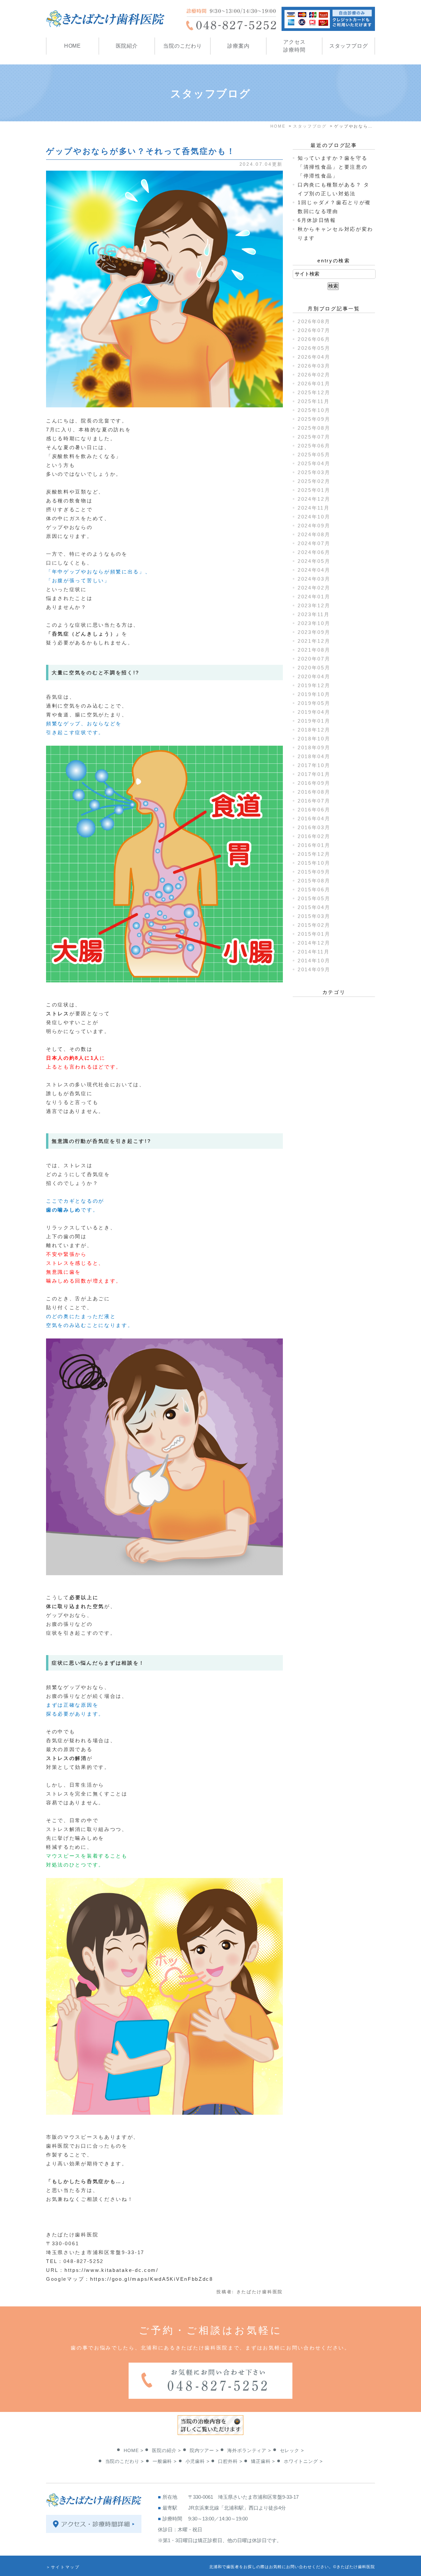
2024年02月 (314, 588)
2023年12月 (314, 605)
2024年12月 (314, 499)
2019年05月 (314, 703)
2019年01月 (314, 721)
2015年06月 (314, 890)
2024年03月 (314, 579)
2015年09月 (314, 872)
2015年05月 (314, 898)
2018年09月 (314, 747)
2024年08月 (314, 534)
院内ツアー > (204, 2450)
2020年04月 (314, 676)
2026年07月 (314, 330)
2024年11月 (314, 508)
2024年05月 (314, 561)
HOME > (133, 2450)
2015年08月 (314, 881)
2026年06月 (314, 339)
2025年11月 (314, 401)
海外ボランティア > (249, 2450)
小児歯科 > (198, 2461)
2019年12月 (314, 685)
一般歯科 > (165, 2461)
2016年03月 (314, 827)
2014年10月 (314, 961)
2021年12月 (314, 641)
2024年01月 (314, 597)
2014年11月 (314, 952)
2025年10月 (314, 410)
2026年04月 (314, 357)
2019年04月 (314, 712)
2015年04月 (314, 907)
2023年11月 (314, 614)
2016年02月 (314, 836)
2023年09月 (314, 632)
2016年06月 (314, 810)
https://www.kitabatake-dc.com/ (111, 2270)
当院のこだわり (183, 46)
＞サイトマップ (63, 2567)
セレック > (292, 2450)
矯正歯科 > (263, 2461)
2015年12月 (314, 854)
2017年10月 (314, 765)
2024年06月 (314, 552)
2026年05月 (314, 348)
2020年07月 (314, 659)
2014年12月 (314, 943)
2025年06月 (314, 446)
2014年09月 (314, 969)
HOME (73, 46)
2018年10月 (314, 739)
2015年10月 (314, 863)
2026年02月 (314, 375)
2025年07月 (314, 437)
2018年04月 (314, 756)
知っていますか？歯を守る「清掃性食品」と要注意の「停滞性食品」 (333, 167)
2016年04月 (314, 819)
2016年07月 (314, 801)
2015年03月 (314, 916)
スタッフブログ (349, 46)
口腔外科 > (230, 2461)
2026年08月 (314, 321)
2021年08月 (314, 650)
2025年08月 (314, 428)
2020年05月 (314, 668)
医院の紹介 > (166, 2450)
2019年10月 (314, 694)
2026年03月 (314, 366)
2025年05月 (314, 455)
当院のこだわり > (125, 2461)
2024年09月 (314, 526)
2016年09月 (314, 783)
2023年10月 (314, 623)
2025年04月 (314, 463)
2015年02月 (314, 925)
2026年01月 (314, 384)
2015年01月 (314, 934)
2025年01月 (314, 490)
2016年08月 (314, 792)
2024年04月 (314, 570)
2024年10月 (314, 517)
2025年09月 (314, 419)
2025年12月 (314, 392)
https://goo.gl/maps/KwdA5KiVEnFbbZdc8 (152, 2279)
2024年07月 (314, 543)
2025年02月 (314, 481)
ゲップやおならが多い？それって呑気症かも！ (141, 151)
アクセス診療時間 (294, 46)
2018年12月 (314, 730)
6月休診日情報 (317, 220)
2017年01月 (314, 774)
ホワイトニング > (303, 2461)
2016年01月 (314, 845)
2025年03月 (314, 472)
